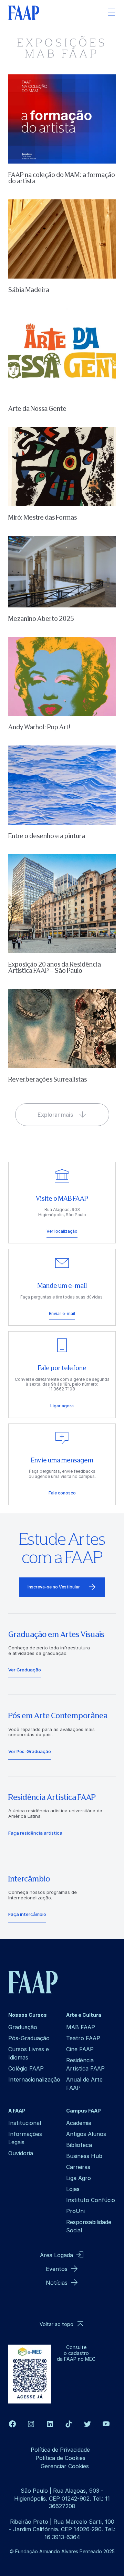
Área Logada (56, 2255)
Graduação (23, 2027)
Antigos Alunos (86, 2134)
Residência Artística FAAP (85, 2064)
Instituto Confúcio (91, 2200)
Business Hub (84, 2156)
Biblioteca (79, 2145)
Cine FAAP (80, 2049)
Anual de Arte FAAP (84, 2084)
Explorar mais (55, 1115)
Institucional (25, 2123)
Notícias (57, 2283)
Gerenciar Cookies (65, 2466)
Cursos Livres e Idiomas (29, 2053)
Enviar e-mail (62, 1313)
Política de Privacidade (60, 2450)
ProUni (75, 2211)
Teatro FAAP (83, 2038)
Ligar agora (62, 1406)
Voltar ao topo (56, 2324)
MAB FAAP (81, 2027)
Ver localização (62, 1231)
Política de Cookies (60, 2458)
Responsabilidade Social (89, 2226)
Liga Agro (79, 2178)
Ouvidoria (21, 2153)
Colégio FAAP (26, 2068)
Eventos (57, 2269)
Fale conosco (62, 1493)
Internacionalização (34, 2079)
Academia (79, 2123)
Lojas (73, 2189)
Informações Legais (25, 2138)
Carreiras (78, 2167)
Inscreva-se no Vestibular (54, 1587)
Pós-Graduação (29, 2038)
